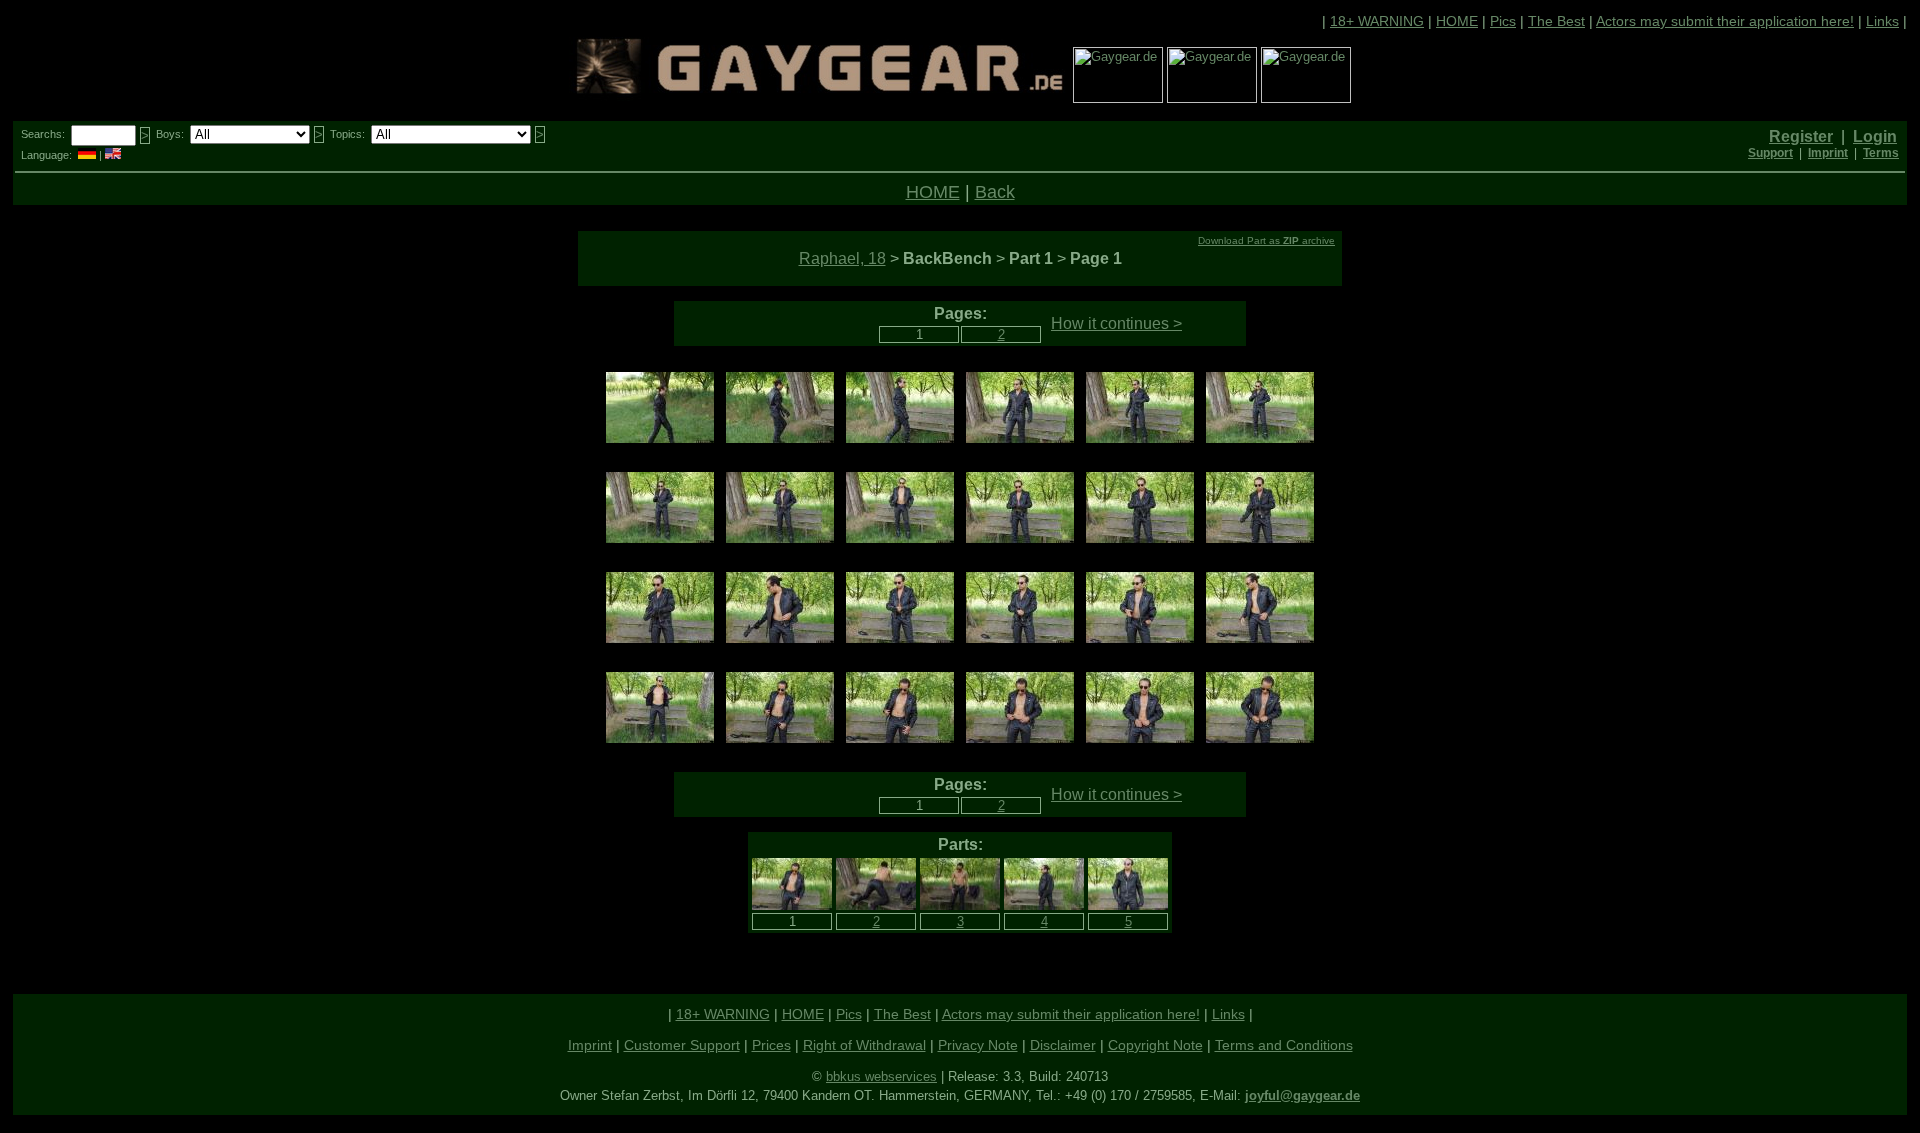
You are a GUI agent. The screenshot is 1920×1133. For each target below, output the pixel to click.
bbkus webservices (881, 1076)
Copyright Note (1155, 1045)
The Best (1556, 21)
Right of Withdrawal (864, 1045)
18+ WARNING (1377, 21)
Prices (771, 1045)
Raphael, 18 (842, 258)
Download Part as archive (1266, 240)
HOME (1457, 21)
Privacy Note (978, 1045)
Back (995, 192)
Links (1882, 21)
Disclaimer (1063, 1045)
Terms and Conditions (1284, 1045)
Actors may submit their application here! (1725, 21)
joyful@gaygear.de (1302, 1095)
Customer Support (682, 1045)
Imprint (590, 1045)
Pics (1503, 21)
